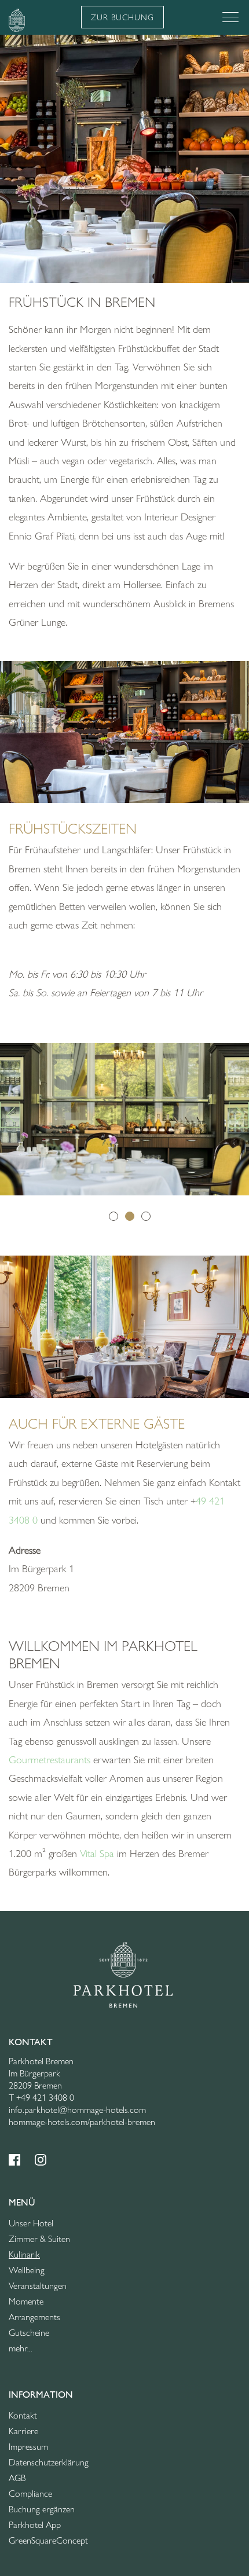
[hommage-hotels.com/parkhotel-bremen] (123, 1973)
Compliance (30, 2494)
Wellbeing (27, 2270)
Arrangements (34, 2317)
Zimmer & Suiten (39, 2239)
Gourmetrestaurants (50, 1760)
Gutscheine (29, 2333)
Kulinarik (24, 2254)
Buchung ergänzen (42, 2509)
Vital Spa (97, 1854)
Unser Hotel (31, 2223)
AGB (17, 2478)
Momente (26, 2301)
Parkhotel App (35, 2525)
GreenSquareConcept (48, 2540)
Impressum (28, 2447)
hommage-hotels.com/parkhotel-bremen (82, 2122)
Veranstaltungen (38, 2286)
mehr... (21, 2348)
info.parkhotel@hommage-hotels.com (77, 2110)
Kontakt (23, 2415)
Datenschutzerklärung (49, 2462)
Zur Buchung (122, 17)
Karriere (23, 2431)
